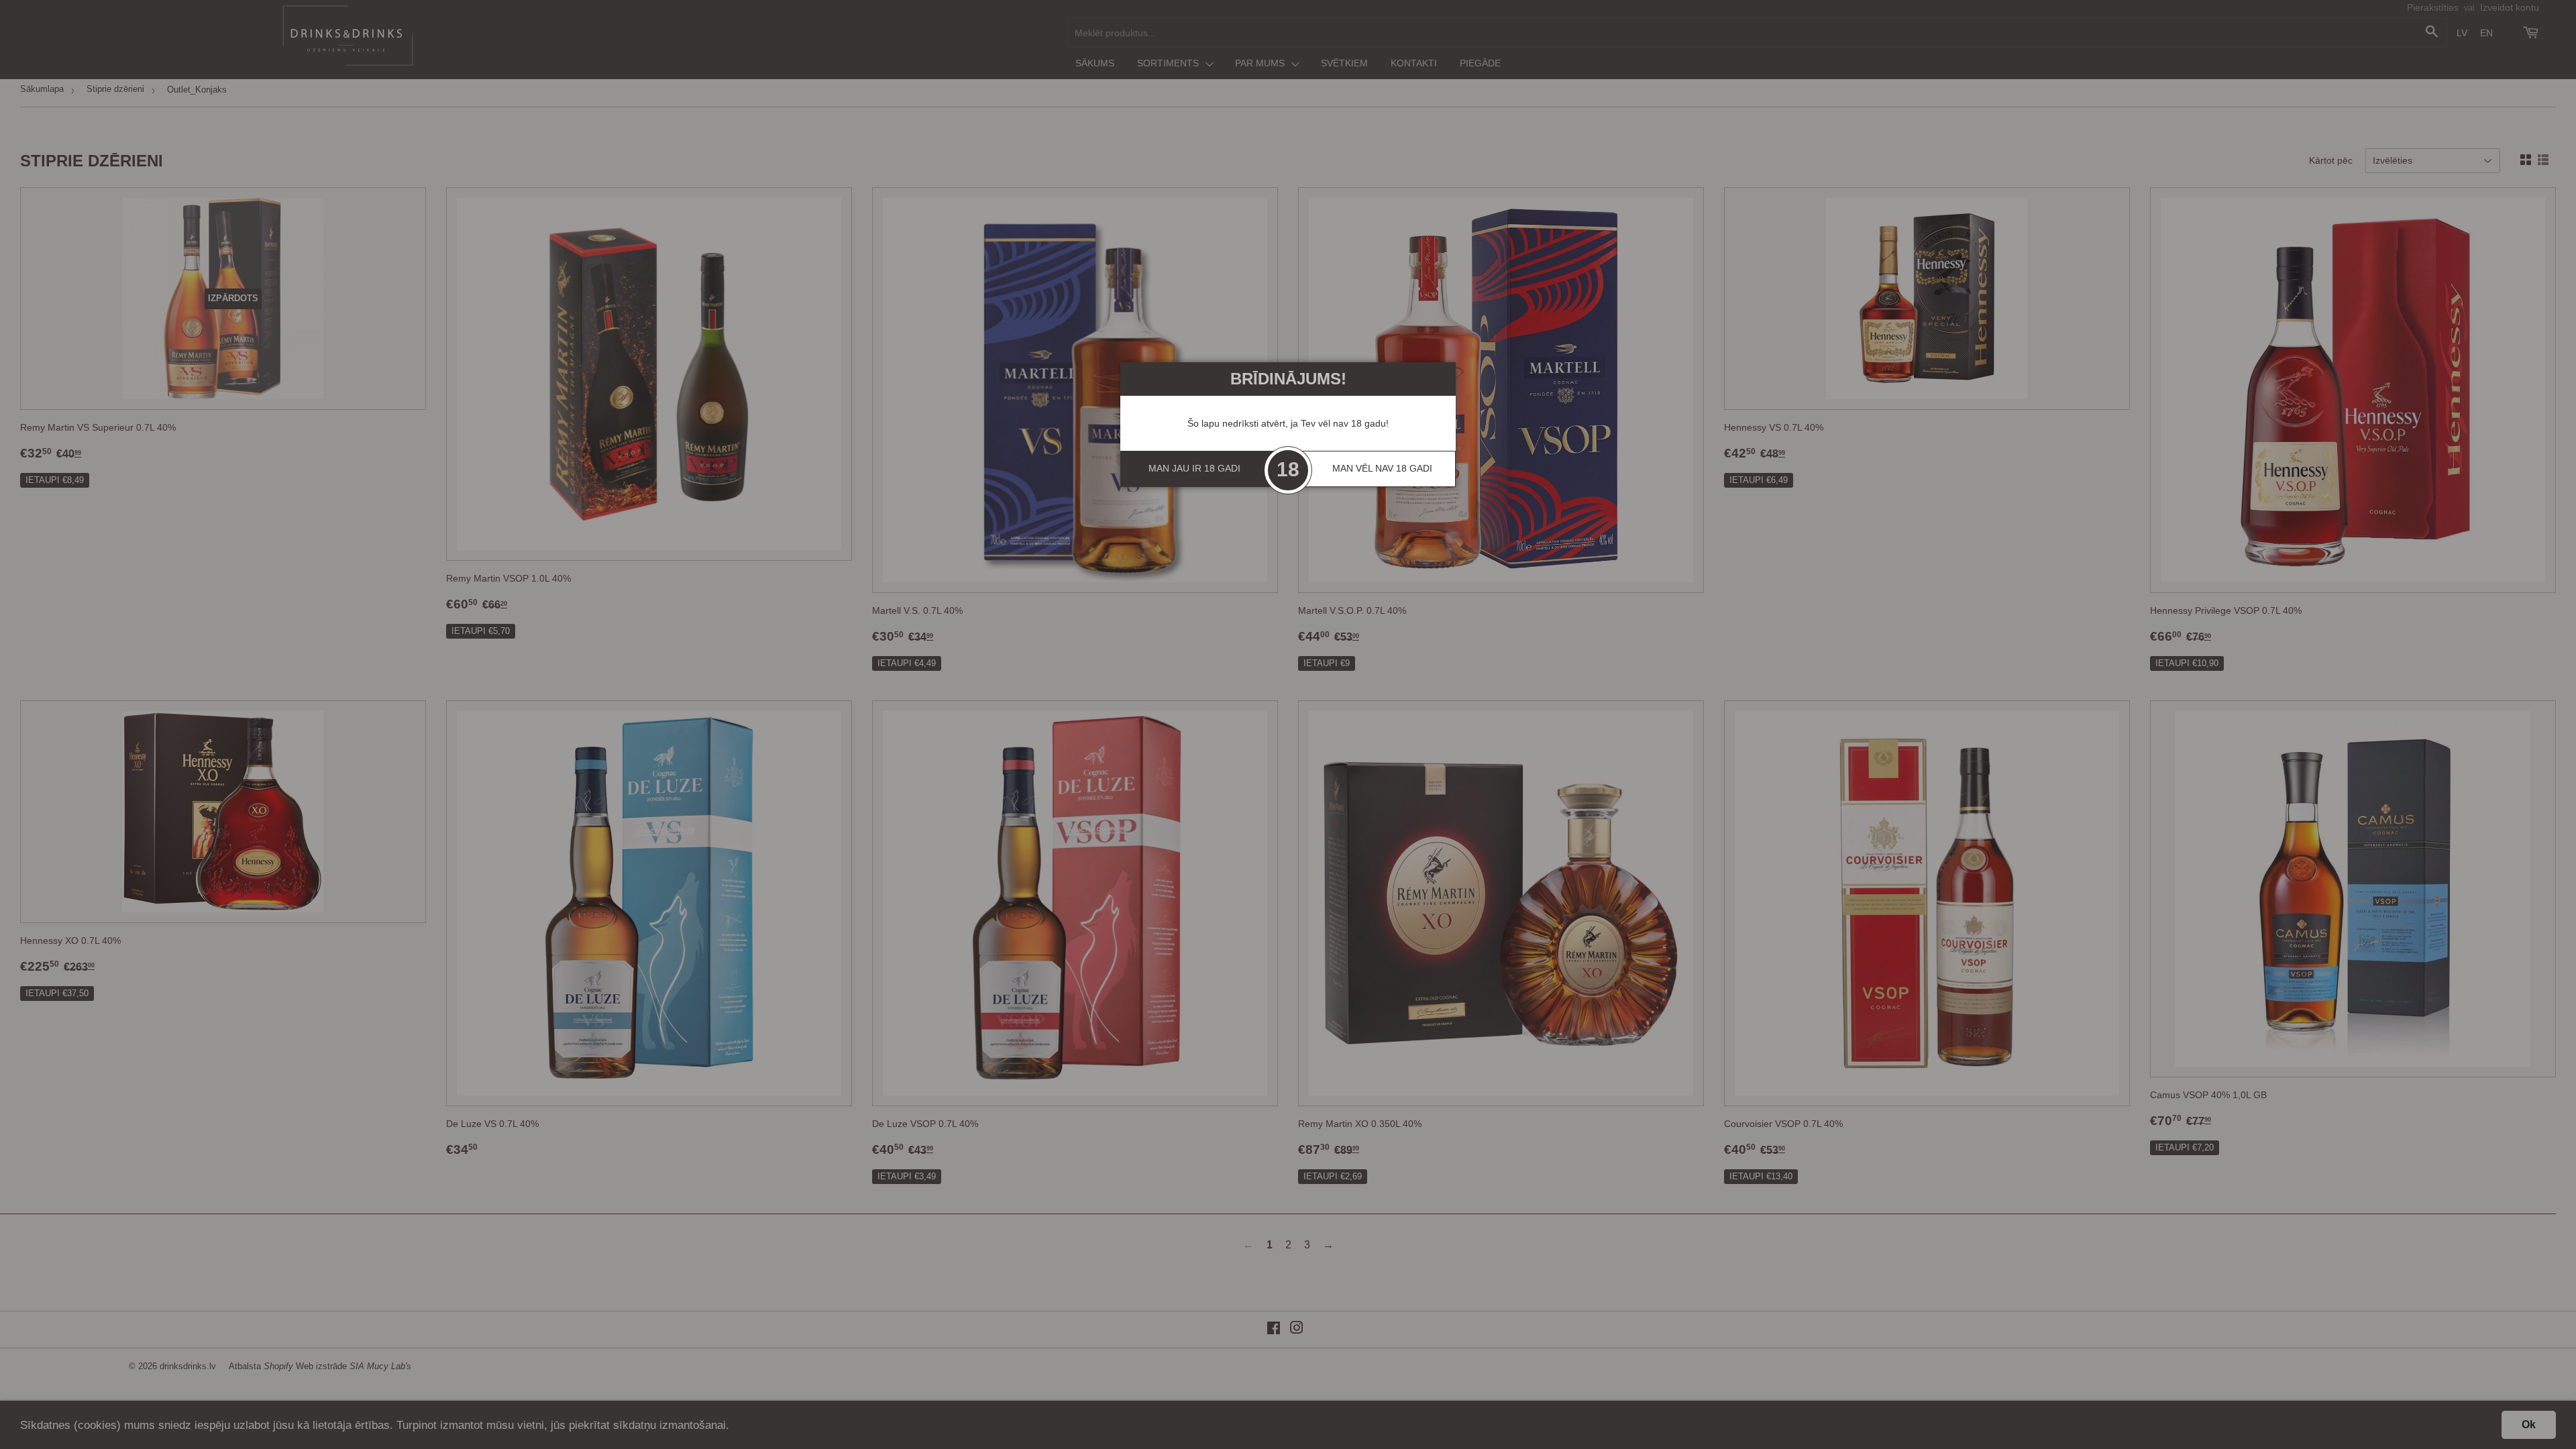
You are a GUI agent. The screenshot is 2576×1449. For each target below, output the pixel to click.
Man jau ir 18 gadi (1194, 468)
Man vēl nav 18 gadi (1382, 468)
